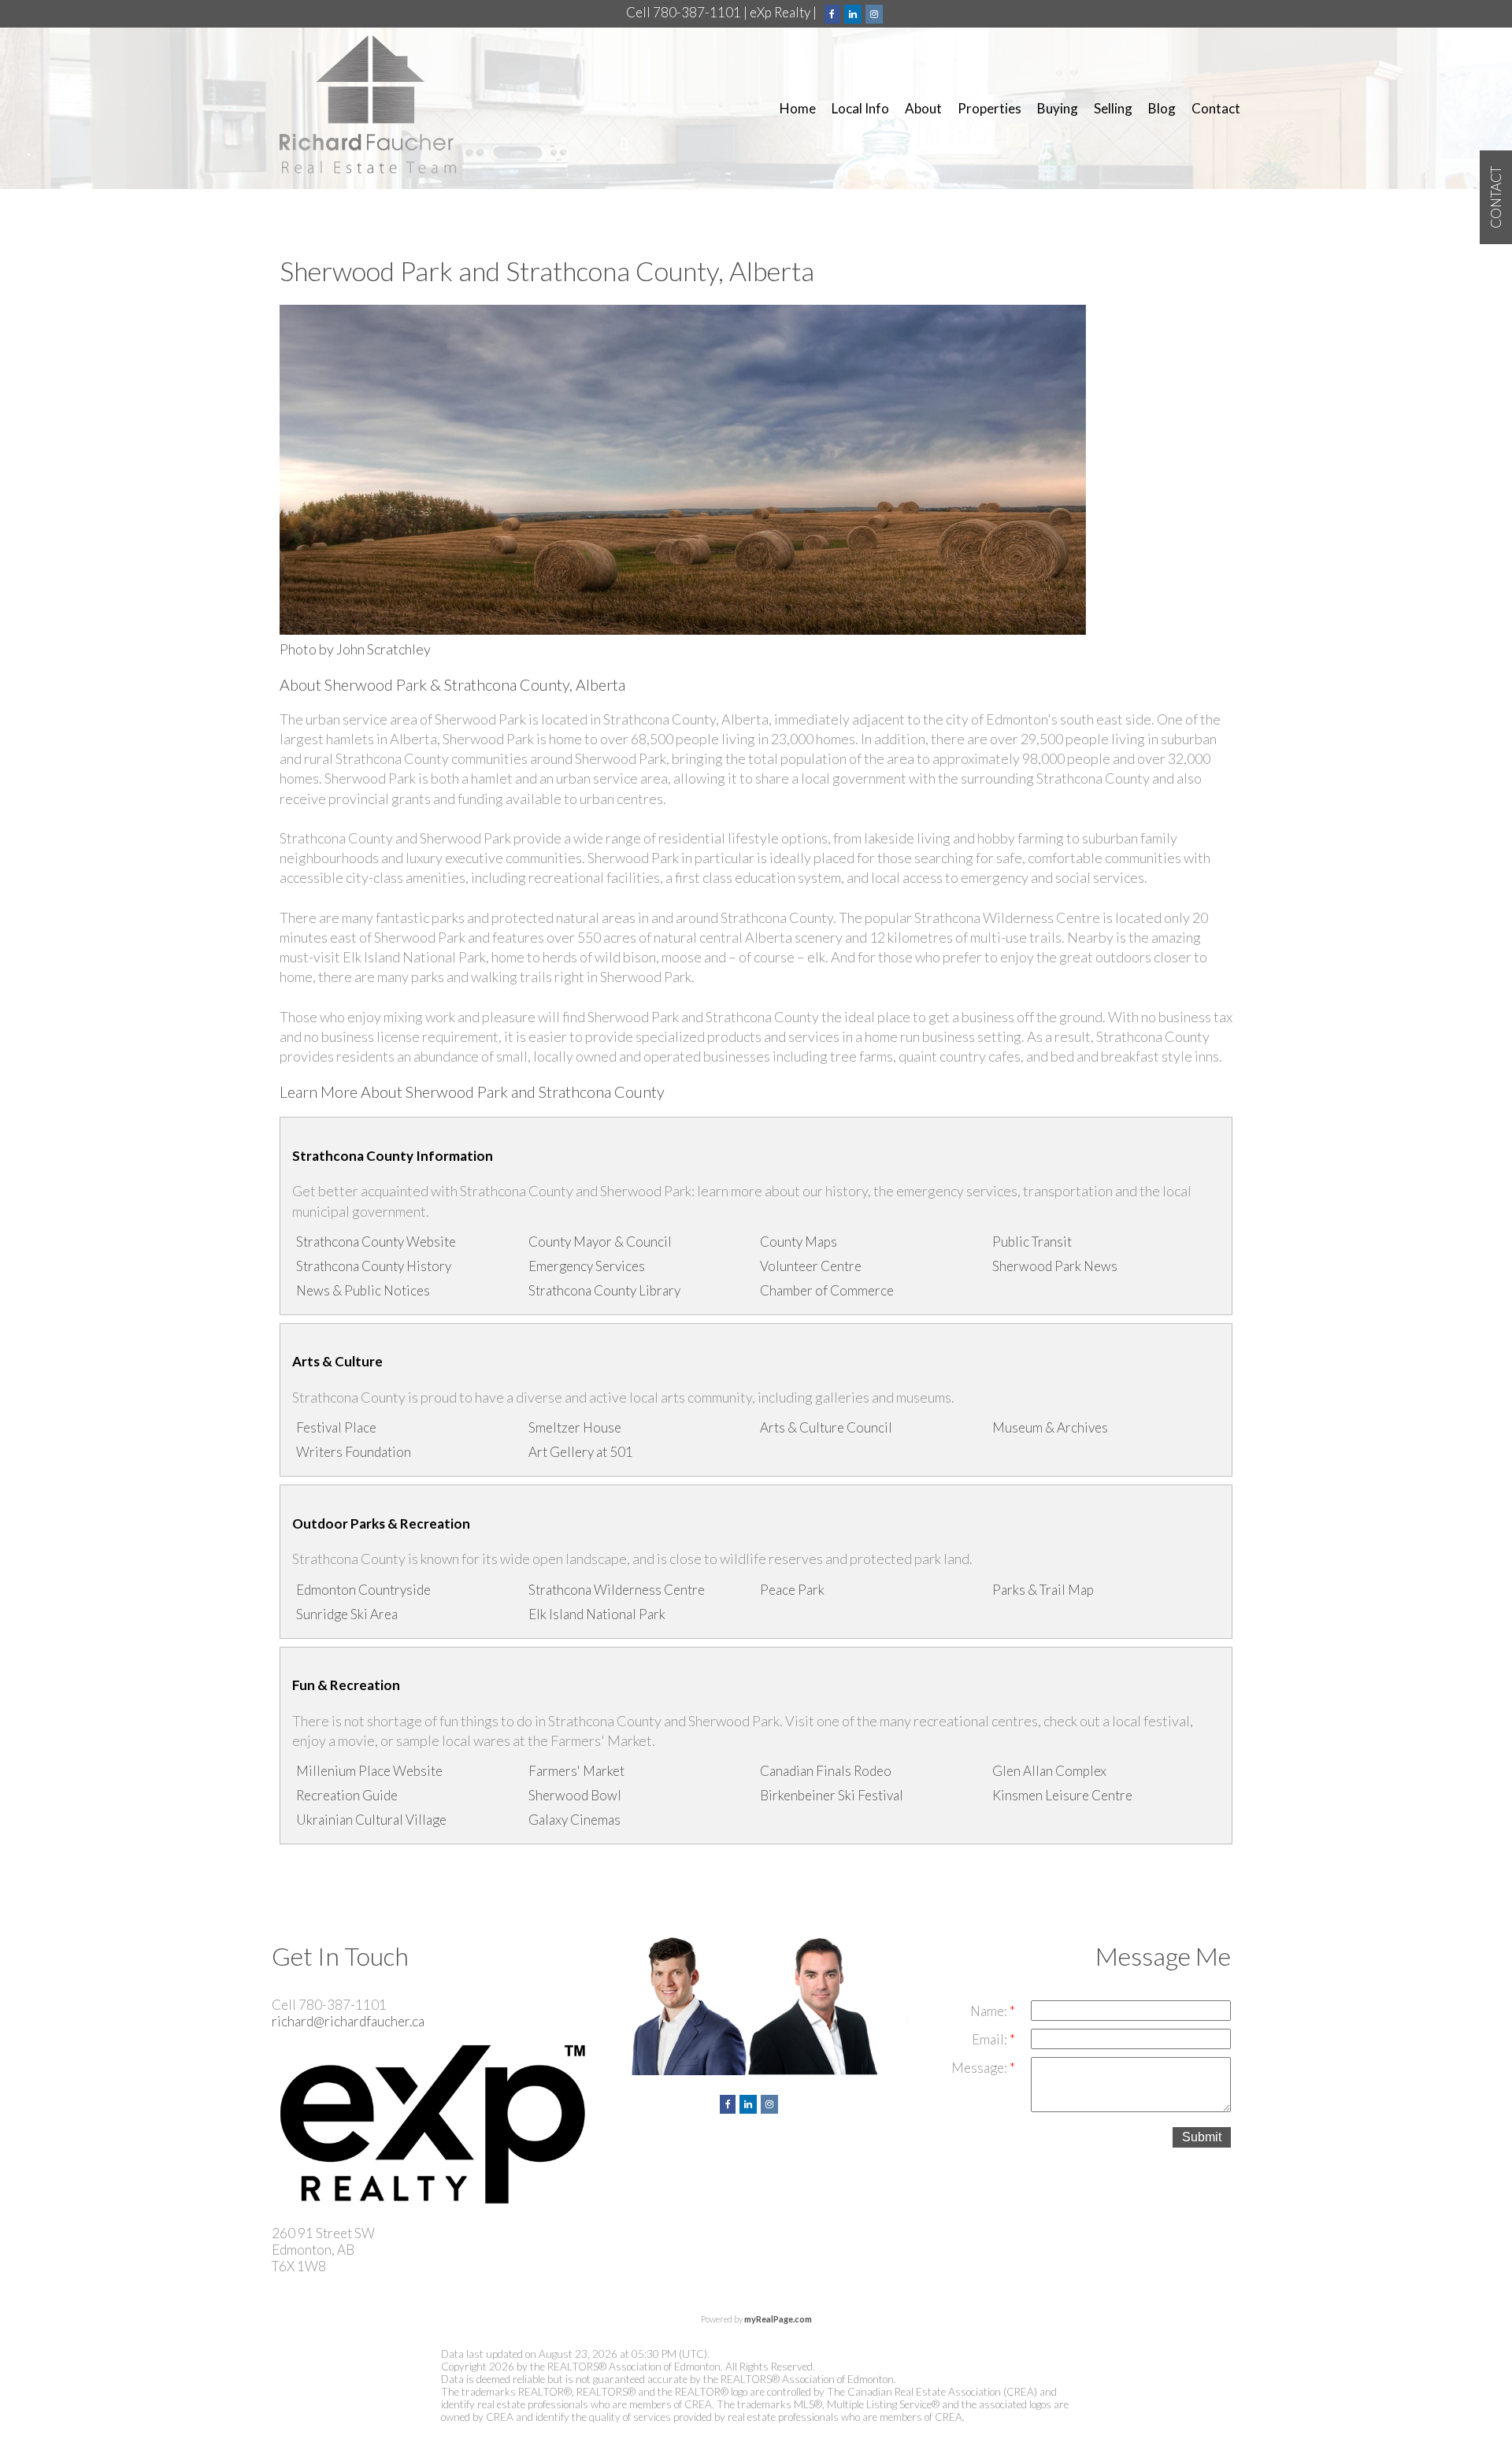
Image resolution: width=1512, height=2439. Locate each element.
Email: (991, 2039)
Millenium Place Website (369, 1771)
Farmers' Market (576, 1771)
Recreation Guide (347, 1795)
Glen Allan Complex (1049, 1771)
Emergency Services (587, 1266)
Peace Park (792, 1590)
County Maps (799, 1242)
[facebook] (834, 12)
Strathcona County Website (376, 1242)
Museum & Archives (1050, 1427)
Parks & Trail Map (1043, 1590)
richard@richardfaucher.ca (348, 2021)
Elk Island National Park (597, 1614)
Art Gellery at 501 (581, 1452)
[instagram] (876, 12)
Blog (1162, 108)
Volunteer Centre (811, 1266)
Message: (980, 2068)
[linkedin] (855, 12)
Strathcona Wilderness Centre (617, 1590)
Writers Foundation (354, 1452)
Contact (1216, 108)
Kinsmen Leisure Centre (1062, 1795)
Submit (1202, 2137)
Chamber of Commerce (827, 1290)
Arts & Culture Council (826, 1427)
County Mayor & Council (600, 1242)
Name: (990, 2011)
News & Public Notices (363, 1290)
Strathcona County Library (604, 1290)
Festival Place (336, 1427)
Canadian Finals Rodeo (826, 1771)
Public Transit (1032, 1242)
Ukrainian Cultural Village (371, 1820)
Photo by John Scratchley (355, 649)
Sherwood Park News (1055, 1266)
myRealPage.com (778, 2319)
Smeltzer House (575, 1427)
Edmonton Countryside (363, 1590)
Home (798, 108)
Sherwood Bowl (575, 1795)
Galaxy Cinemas (574, 1820)
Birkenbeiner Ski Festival (832, 1795)
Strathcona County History (374, 1266)
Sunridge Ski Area (347, 1614)
